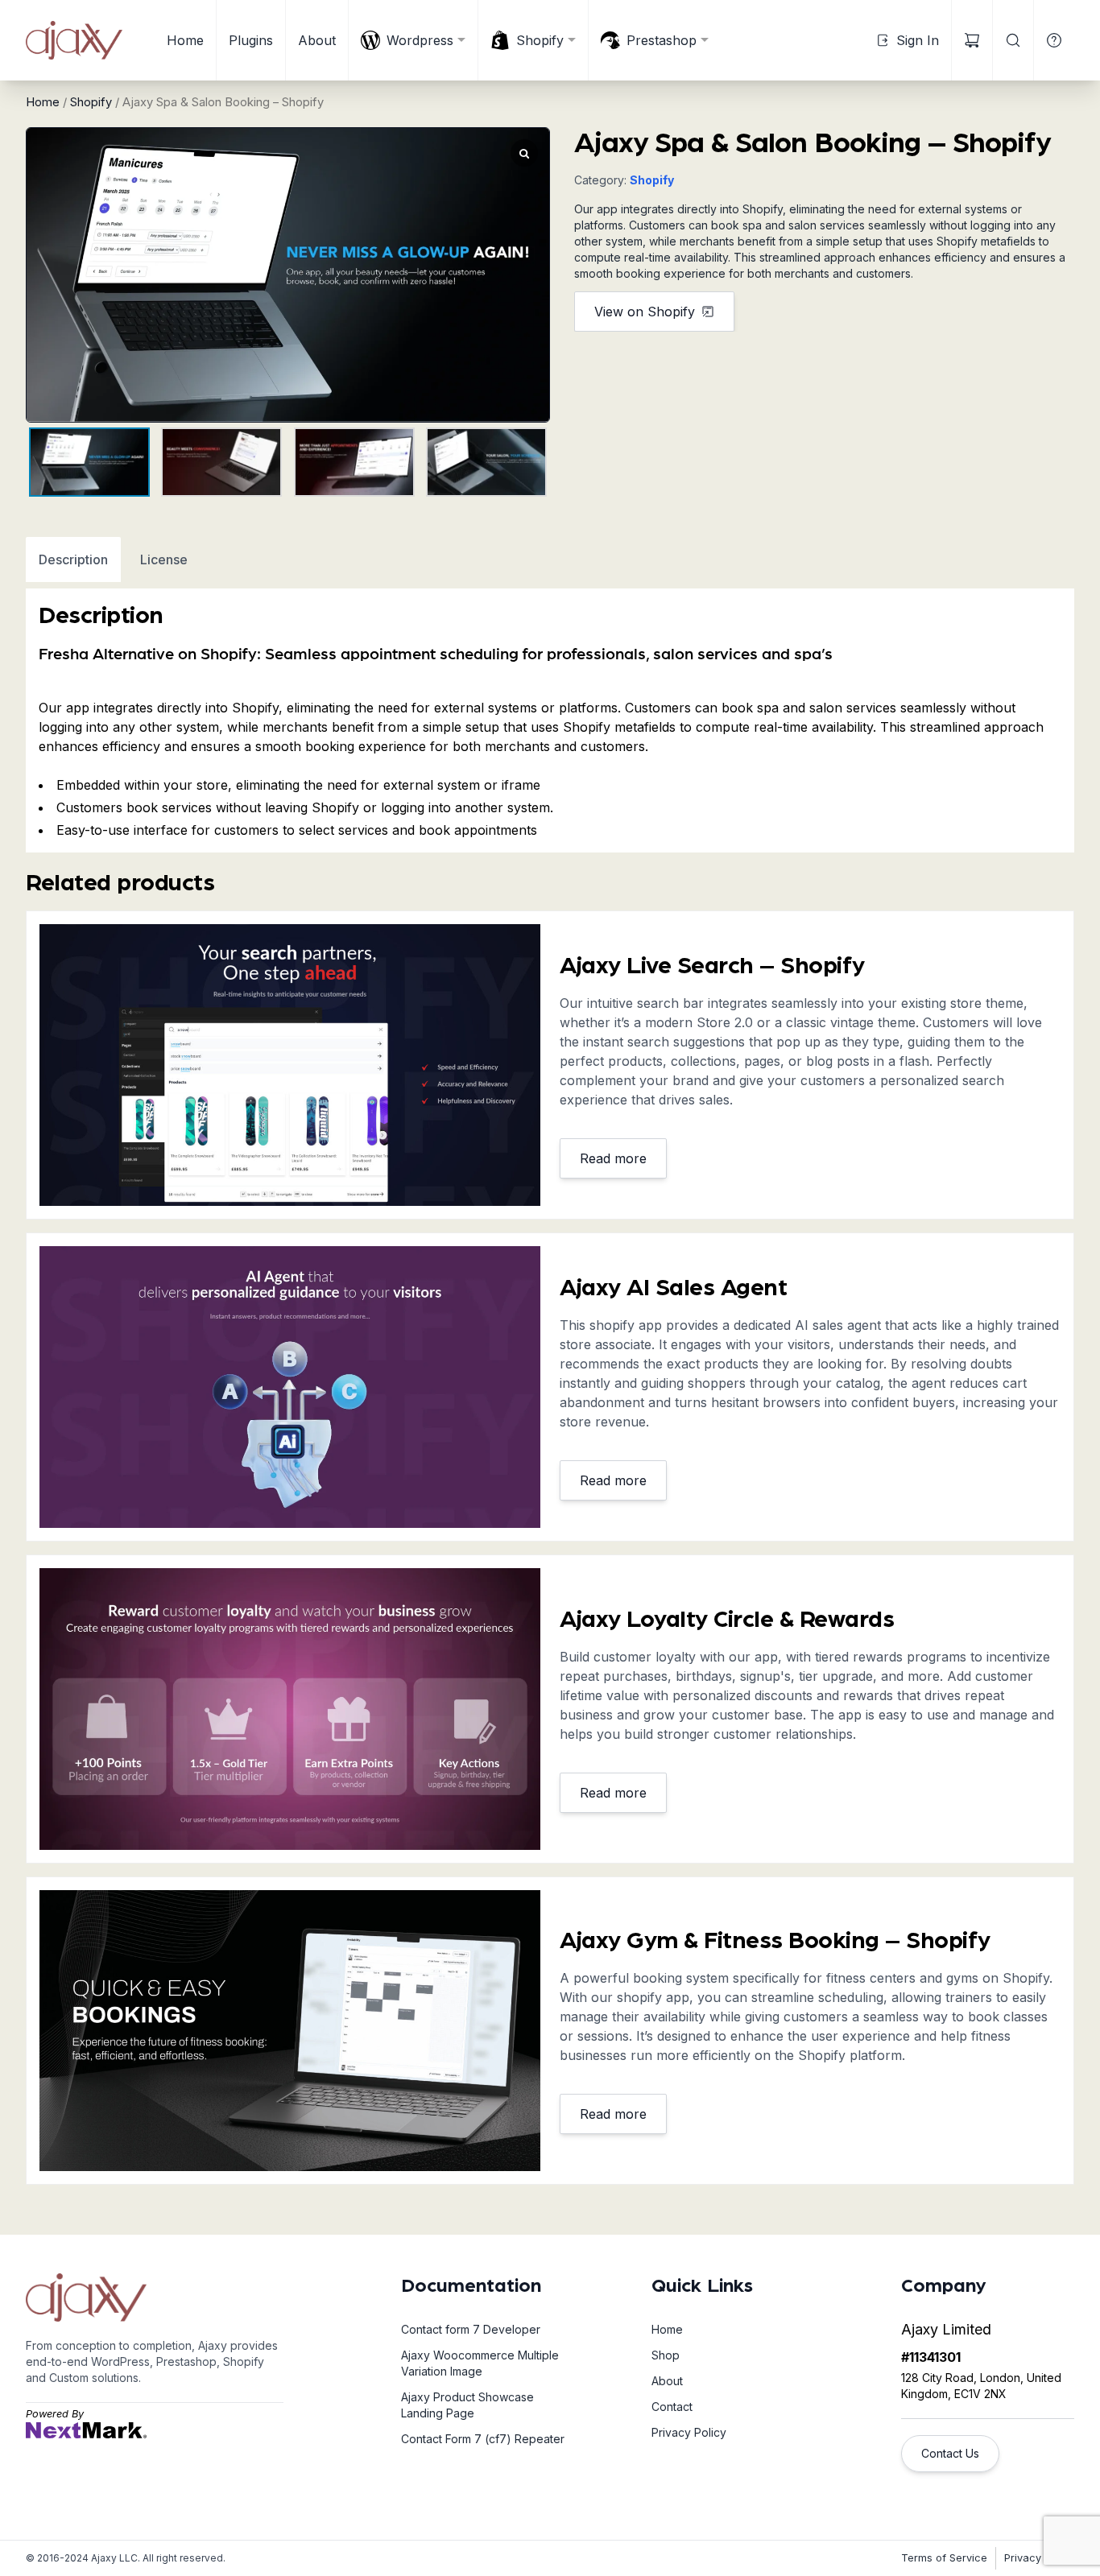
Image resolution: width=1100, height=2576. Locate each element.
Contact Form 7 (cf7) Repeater (483, 2439)
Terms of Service (944, 2558)
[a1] (290, 1065)
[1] (290, 1709)
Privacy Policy (689, 2432)
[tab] (73, 559)
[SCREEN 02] (290, 2031)
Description (73, 559)
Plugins (251, 40)
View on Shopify (645, 312)
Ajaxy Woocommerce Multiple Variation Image (480, 2363)
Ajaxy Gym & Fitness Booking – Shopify (775, 1941)
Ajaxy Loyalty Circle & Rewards (727, 1620)
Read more (613, 1158)
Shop (666, 2355)
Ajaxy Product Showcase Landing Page (467, 2405)
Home (185, 40)
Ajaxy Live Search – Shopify (712, 966)
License (164, 559)
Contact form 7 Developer (471, 2329)
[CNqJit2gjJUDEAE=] (290, 1387)
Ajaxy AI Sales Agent (673, 1288)
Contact (672, 2407)
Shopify (91, 102)
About (317, 40)
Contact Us (950, 2453)
